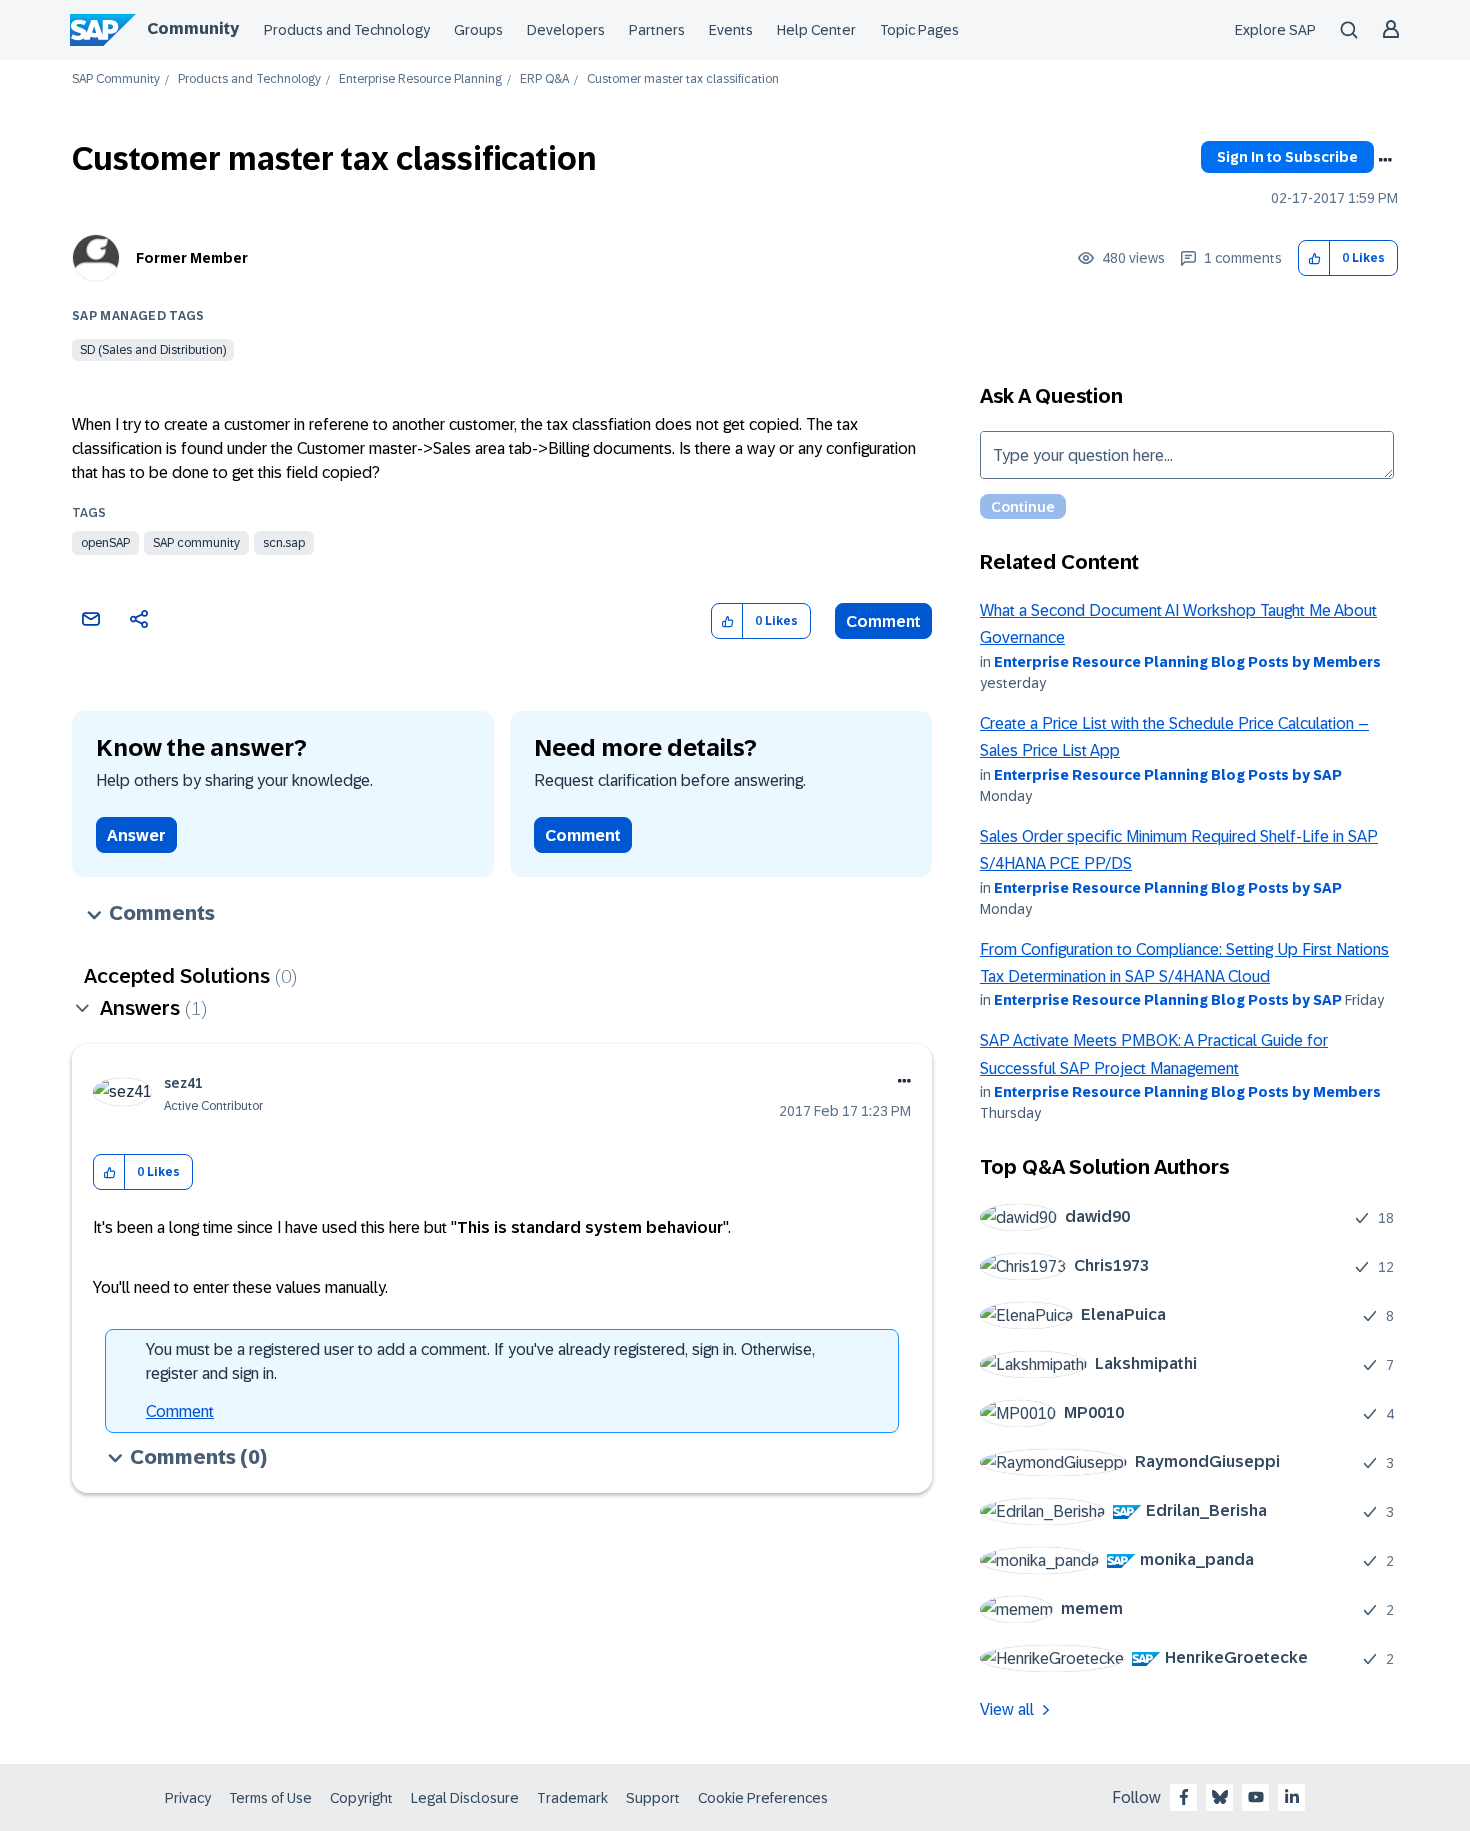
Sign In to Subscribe (1287, 157)
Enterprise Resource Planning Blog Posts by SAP (1168, 775)
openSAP (105, 543)
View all (1007, 1709)
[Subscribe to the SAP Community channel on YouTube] (1256, 1797)
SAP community (196, 543)
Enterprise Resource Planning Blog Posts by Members (1187, 662)
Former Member (192, 258)
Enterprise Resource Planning (420, 79)
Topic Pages (919, 30)
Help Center (816, 30)
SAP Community (116, 79)
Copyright (361, 1798)
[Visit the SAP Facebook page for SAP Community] (1184, 1797)
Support (653, 1798)
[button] (1314, 258)
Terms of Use (270, 1798)
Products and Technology (347, 30)
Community (193, 28)
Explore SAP (1275, 30)
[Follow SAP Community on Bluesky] (1220, 1797)
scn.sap (284, 543)
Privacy (188, 1798)
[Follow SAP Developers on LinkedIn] (1292, 1797)
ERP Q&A (544, 79)
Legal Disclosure (465, 1798)
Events (731, 30)
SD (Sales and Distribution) (153, 350)
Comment (883, 621)
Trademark (572, 1798)
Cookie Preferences (763, 1798)
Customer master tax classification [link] (683, 79)
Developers (566, 30)
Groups (478, 30)
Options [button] (1385, 160)
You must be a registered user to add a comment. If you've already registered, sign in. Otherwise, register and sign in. (480, 1361)
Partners (657, 30)
